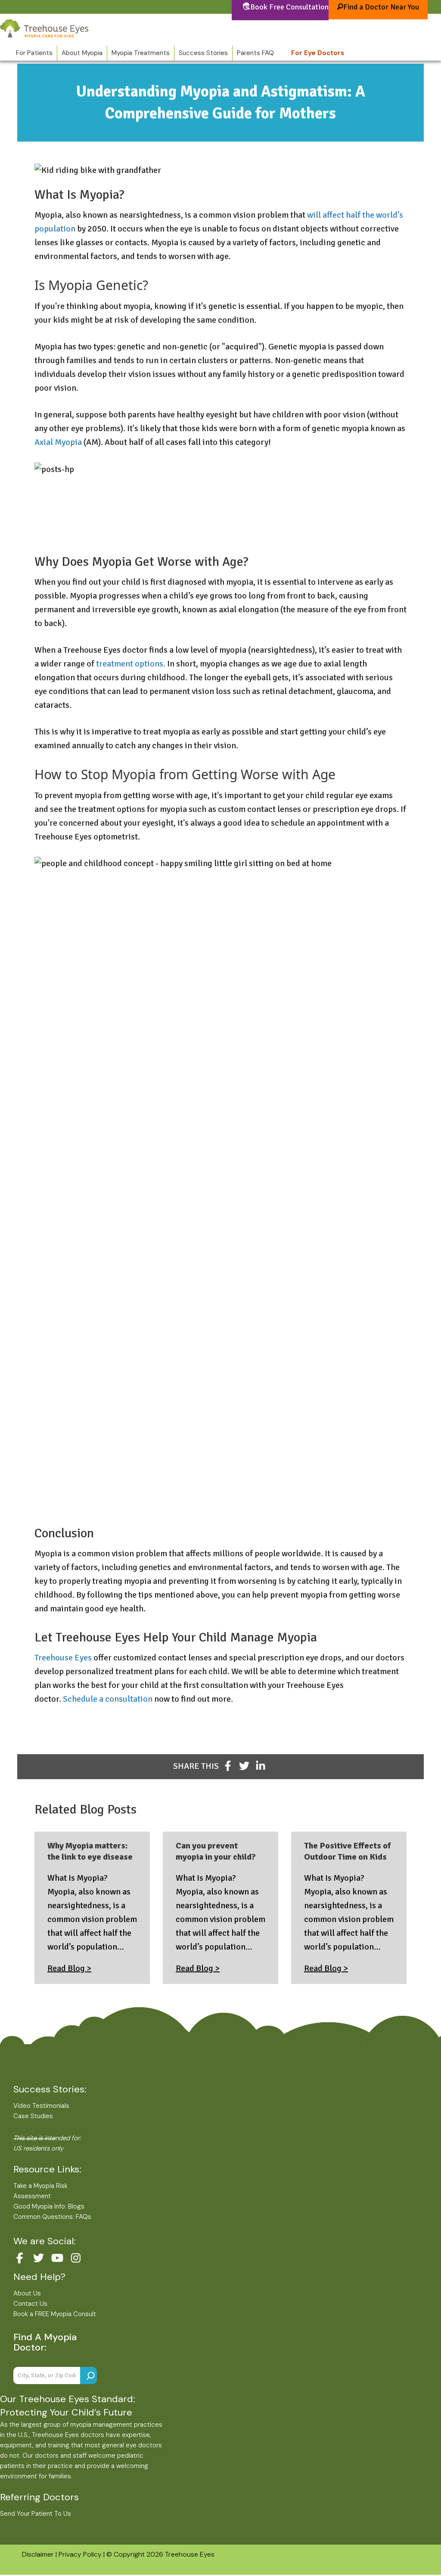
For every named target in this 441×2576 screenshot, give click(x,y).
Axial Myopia (58, 442)
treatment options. (131, 664)
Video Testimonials (41, 2106)
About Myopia (82, 53)
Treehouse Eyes (63, 1658)
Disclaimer (38, 2554)
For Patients (34, 53)
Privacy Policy (80, 2554)
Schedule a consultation (108, 1699)
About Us (27, 2293)
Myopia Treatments (141, 53)
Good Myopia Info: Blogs (49, 2206)
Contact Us (30, 2304)
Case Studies (33, 2116)
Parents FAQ (255, 53)
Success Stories (203, 53)
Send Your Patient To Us (36, 2514)
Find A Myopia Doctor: (45, 2342)
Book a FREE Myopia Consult (55, 2314)
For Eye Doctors (318, 53)
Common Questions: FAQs (52, 2217)
